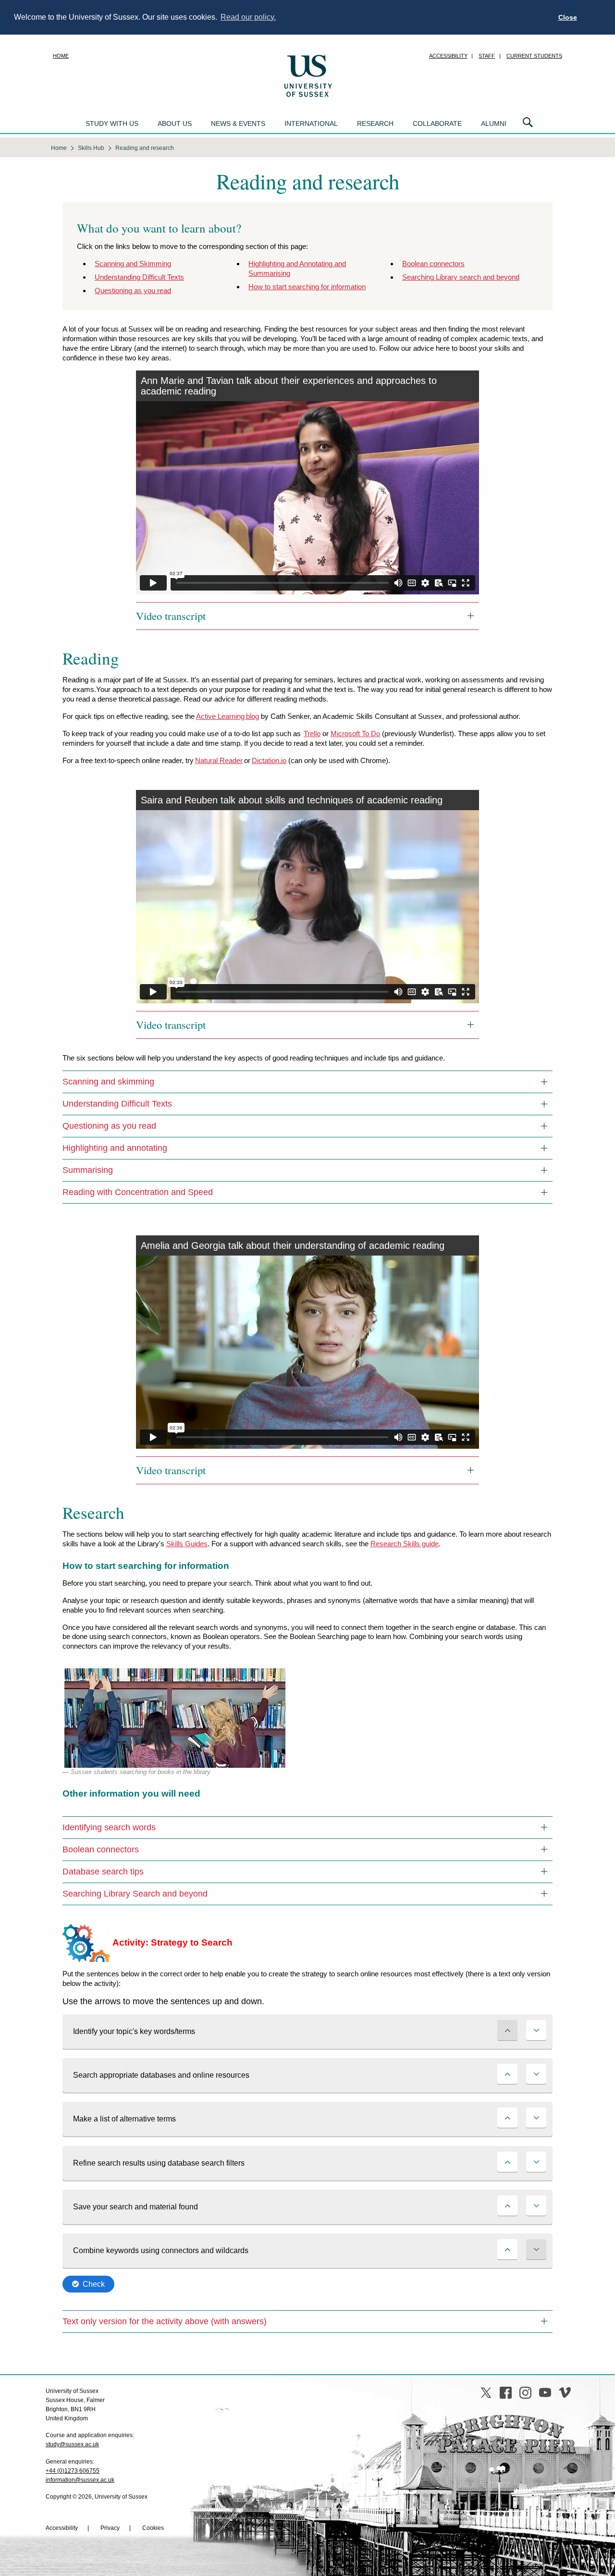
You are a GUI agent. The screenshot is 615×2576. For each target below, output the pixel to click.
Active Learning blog (228, 716)
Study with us (112, 123)
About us (175, 123)
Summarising (88, 1170)
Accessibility (448, 56)
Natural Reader (219, 760)
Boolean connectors (433, 264)
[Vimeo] (565, 2393)
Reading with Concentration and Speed (138, 1192)
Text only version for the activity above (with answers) (165, 2321)
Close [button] (568, 17)
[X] (486, 2393)
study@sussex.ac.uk (72, 2444)
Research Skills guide (405, 1544)
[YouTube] (545, 2393)
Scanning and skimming (108, 1082)
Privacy (110, 2528)
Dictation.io (269, 760)
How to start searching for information (307, 287)
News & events (238, 123)
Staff (487, 56)
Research (375, 123)
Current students (534, 56)
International (311, 123)
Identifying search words (109, 1827)
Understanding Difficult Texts (139, 277)
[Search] (528, 123)
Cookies (153, 2528)
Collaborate (437, 123)
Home (61, 56)
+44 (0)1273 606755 (73, 2471)
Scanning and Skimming (133, 264)
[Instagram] (525, 2393)
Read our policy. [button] (248, 17)
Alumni (494, 123)
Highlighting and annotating (115, 1148)
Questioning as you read (133, 290)
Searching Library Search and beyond (135, 1894)
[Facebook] (506, 2393)
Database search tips (103, 1872)
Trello (312, 733)
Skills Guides (187, 1544)
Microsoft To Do (355, 733)
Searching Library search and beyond (461, 277)
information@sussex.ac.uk (80, 2480)
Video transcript (171, 616)
